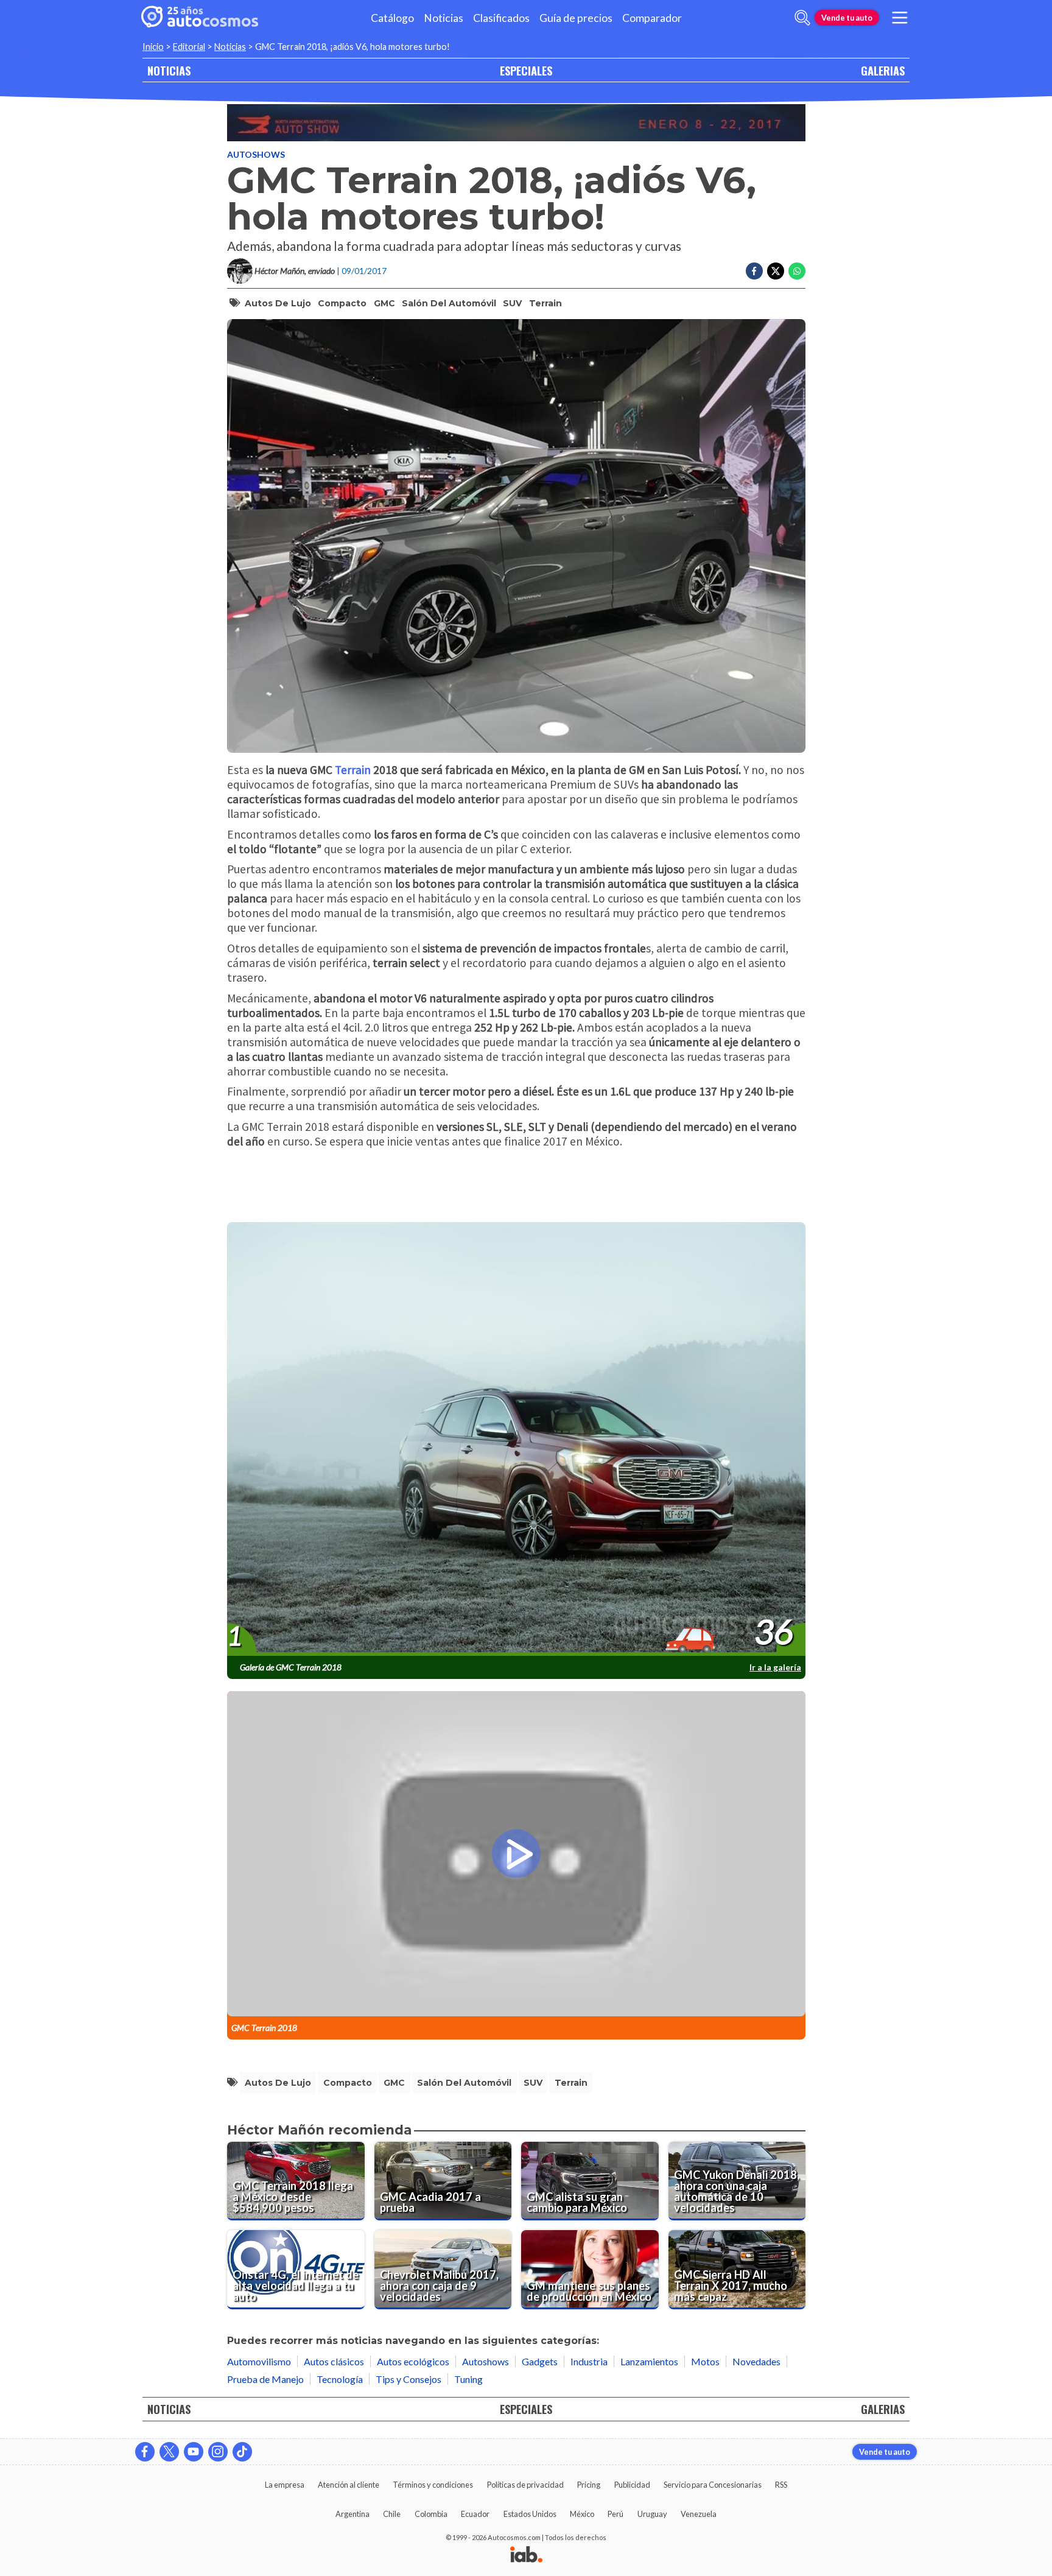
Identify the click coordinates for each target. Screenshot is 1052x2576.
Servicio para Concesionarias (713, 2485)
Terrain (545, 303)
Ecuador (475, 2514)
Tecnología (340, 2379)
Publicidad (632, 2485)
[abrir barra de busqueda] (802, 18)
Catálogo (392, 18)
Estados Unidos (530, 2514)
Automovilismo (259, 2361)
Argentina (352, 2514)
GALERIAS (883, 70)
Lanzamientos (649, 2361)
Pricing (589, 2485)
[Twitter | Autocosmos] (169, 2452)
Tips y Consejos (409, 2379)
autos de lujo (278, 303)
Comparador (652, 18)
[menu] (900, 18)
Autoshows (256, 154)
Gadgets (540, 2361)
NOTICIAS (169, 70)
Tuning (468, 2379)
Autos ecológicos (413, 2361)
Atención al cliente (349, 2485)
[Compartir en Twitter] (776, 271)
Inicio (153, 47)
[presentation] (516, 1440)
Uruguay (652, 2514)
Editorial (189, 47)
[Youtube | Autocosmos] (194, 2452)
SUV (512, 303)
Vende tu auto (847, 18)
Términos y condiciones (433, 2485)
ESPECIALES (526, 70)
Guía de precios (576, 18)
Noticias (444, 18)
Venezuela (699, 2514)
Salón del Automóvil (449, 303)
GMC (384, 303)
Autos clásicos (334, 2361)
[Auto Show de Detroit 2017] (516, 123)
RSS (781, 2485)
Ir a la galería (775, 1667)
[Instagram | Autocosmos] (218, 2452)
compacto (342, 303)
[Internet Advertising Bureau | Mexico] (526, 2555)
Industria (589, 2361)
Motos (705, 2361)
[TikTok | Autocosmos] (242, 2452)
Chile (392, 2514)
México (582, 2514)
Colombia (431, 2514)
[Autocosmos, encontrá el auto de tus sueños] (200, 18)
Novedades (756, 2361)
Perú (615, 2514)
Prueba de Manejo (265, 2379)
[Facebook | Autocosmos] (145, 2452)
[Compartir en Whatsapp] (797, 271)
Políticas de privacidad (525, 2485)
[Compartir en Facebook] (754, 271)
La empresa (285, 2485)
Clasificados (501, 18)
